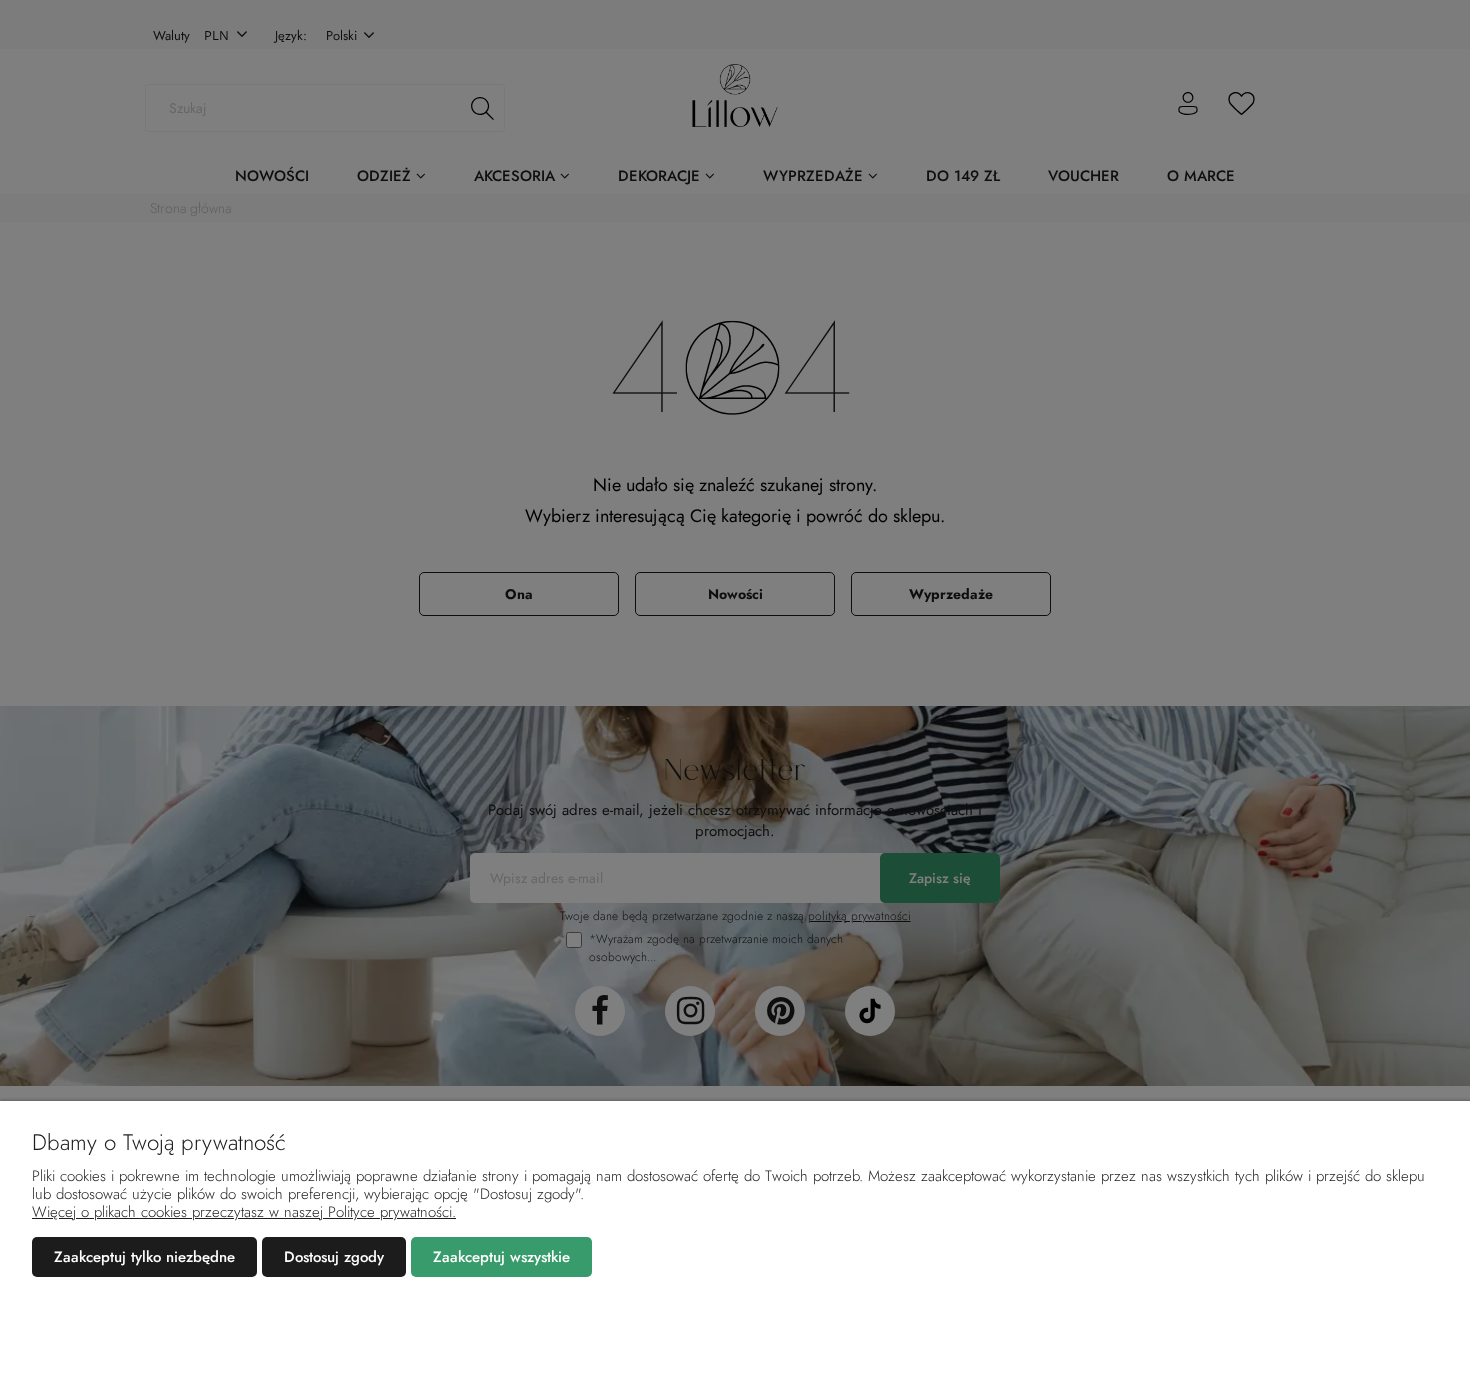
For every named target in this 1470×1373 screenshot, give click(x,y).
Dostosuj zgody (334, 1257)
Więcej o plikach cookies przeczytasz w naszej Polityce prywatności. (244, 1212)
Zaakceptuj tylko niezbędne (144, 1257)
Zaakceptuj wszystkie (501, 1257)
